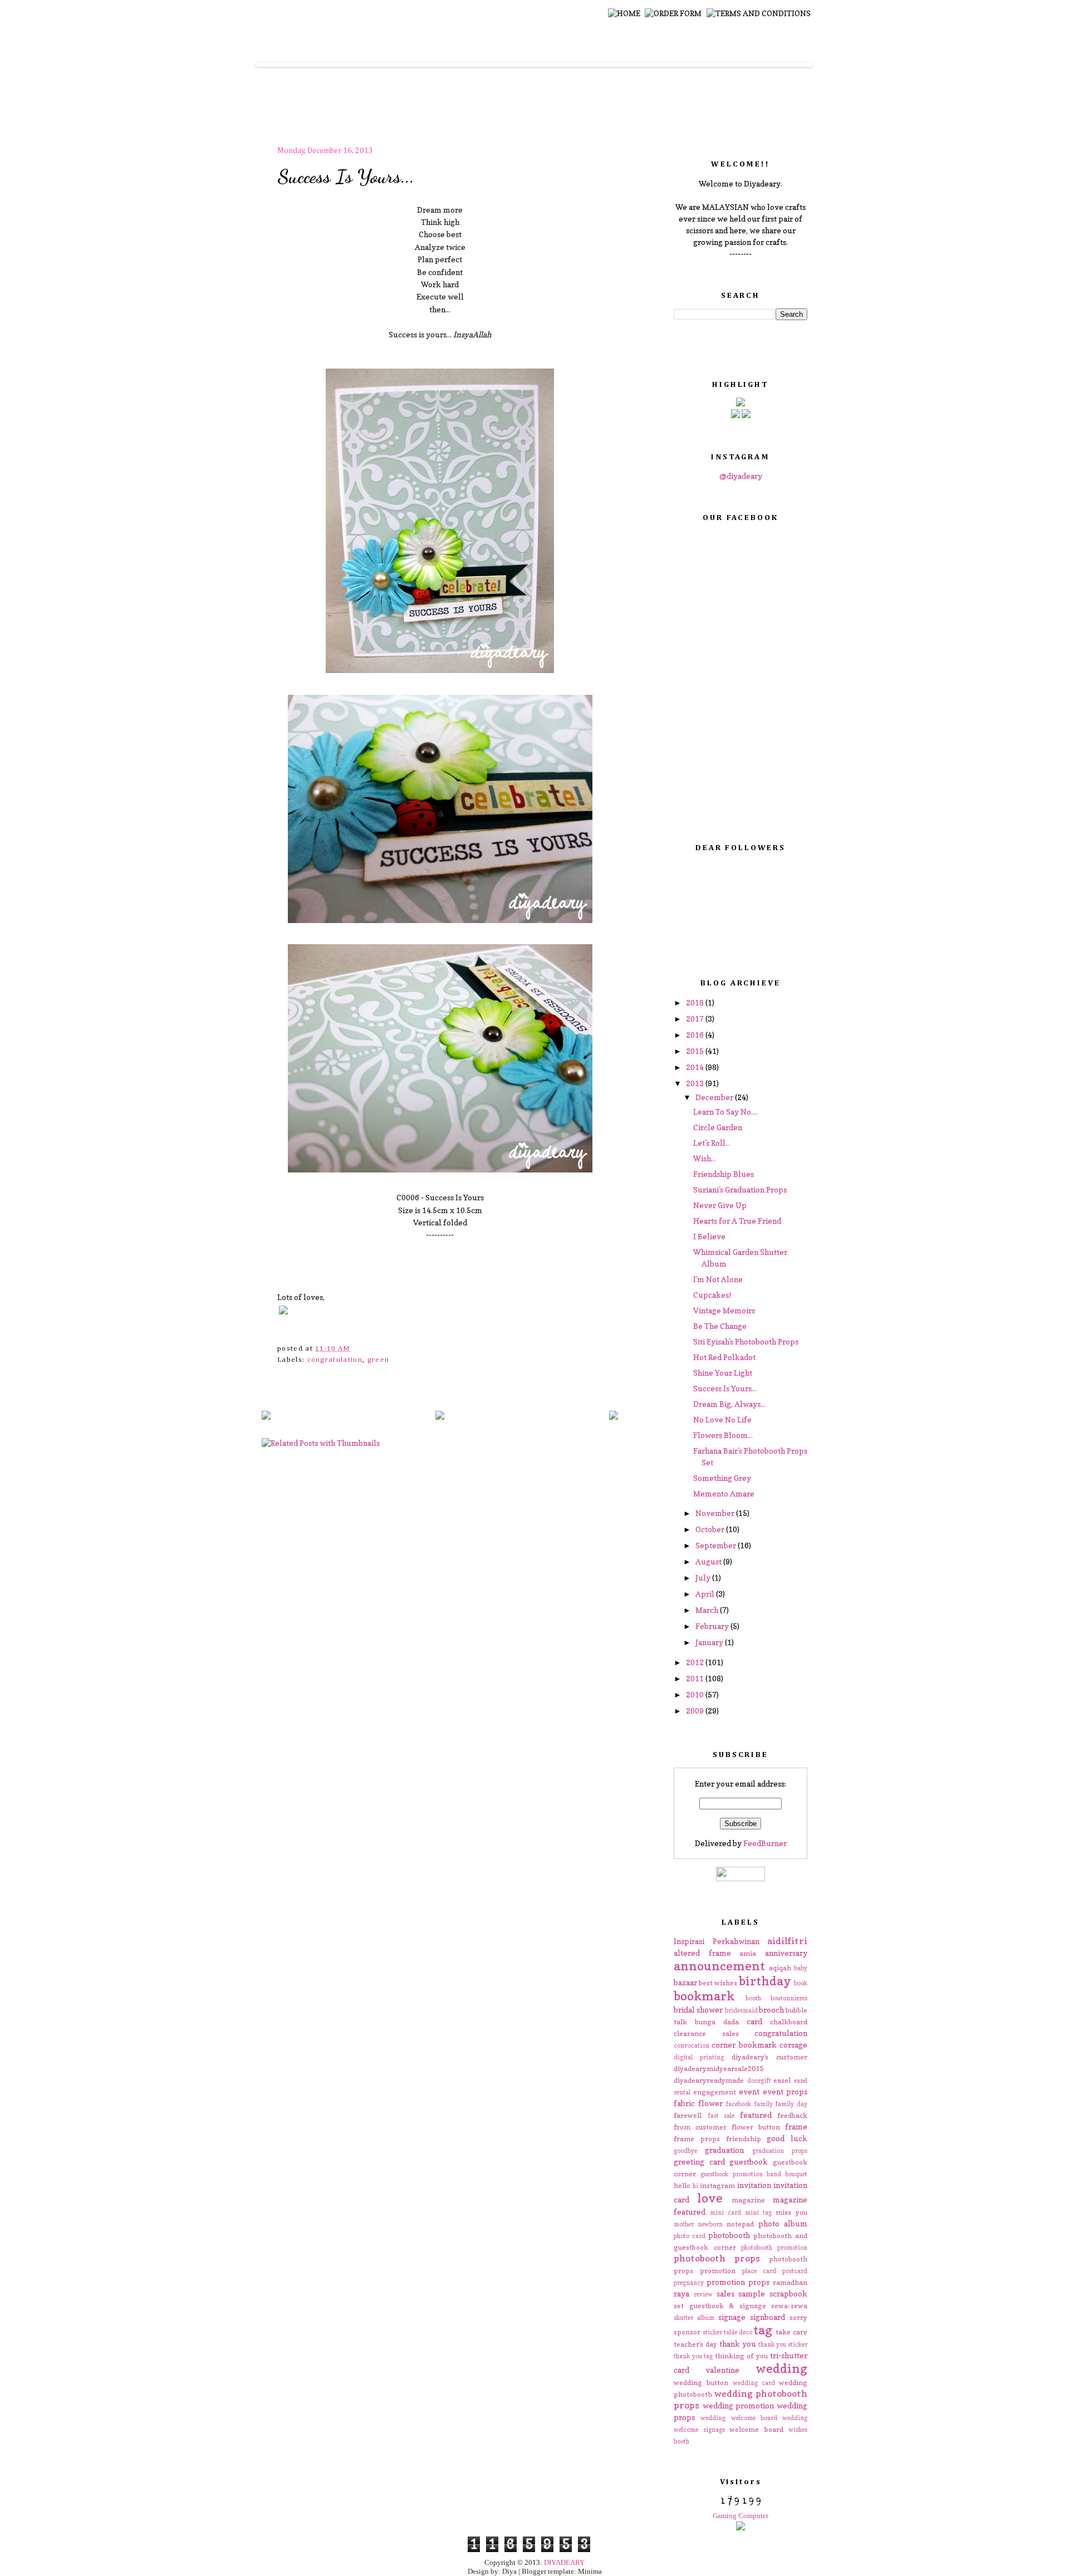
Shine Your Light (723, 1373)
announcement (719, 1966)
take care (791, 2332)
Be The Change (720, 1326)
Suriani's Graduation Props (740, 1189)
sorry (798, 2317)
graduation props (780, 2151)
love (710, 2198)
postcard (795, 2271)
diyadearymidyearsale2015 (719, 2069)
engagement (715, 2092)
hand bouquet (787, 2174)
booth (753, 1998)
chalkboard (789, 2022)
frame (796, 2126)
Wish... (705, 1158)
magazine (748, 2200)
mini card (725, 2212)
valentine (722, 2370)
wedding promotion (739, 2405)
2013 (696, 1083)
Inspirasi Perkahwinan (717, 1941)
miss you (791, 2212)
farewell (688, 2115)
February (713, 1626)
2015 (696, 1051)
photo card (690, 2236)
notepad (740, 2224)
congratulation (335, 1360)
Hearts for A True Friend (737, 1221)
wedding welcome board (739, 2418)
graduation (724, 2150)
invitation (754, 2185)
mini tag (758, 2212)
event (749, 2091)
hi (695, 2186)
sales (725, 2293)
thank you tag (693, 2356)
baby (801, 1968)
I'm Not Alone (718, 1279)
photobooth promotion (774, 2248)
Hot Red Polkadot (724, 1357)
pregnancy (689, 2283)
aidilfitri (787, 1941)
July (704, 1578)
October (711, 1529)
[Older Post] (614, 1416)
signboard (768, 2317)
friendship (744, 2139)
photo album (783, 2223)
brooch (771, 2010)
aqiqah (780, 1968)
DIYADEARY (564, 2562)
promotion (726, 2282)
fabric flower (698, 2103)
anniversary (786, 1953)
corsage (793, 2045)
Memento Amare (724, 1493)
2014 (696, 1067)
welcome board (756, 2429)
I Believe (709, 1236)
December (715, 1097)
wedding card (754, 2383)
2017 (696, 1019)
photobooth (729, 2235)
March (708, 1610)
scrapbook (788, 2293)
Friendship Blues (724, 1174)
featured (756, 2115)
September (717, 1545)
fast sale (721, 2116)
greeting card (699, 2162)
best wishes (718, 1983)
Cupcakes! (712, 1295)
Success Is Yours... (346, 176)
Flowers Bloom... (723, 1435)
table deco (738, 2332)
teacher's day (695, 2344)
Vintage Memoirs (724, 1310)
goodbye (685, 2151)
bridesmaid (741, 2010)
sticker (712, 2332)
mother (684, 2224)
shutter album (694, 2318)
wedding (781, 2368)
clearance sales (706, 2033)
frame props (697, 2139)
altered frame (702, 1953)
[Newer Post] (266, 1416)
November (716, 1513)
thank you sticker (783, 2344)
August (709, 1561)
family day (791, 2104)
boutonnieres (789, 1998)
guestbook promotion (731, 2174)
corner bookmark (744, 2045)
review (703, 2294)
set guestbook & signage (720, 2306)
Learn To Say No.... (725, 1112)
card (754, 2021)
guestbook (749, 2162)
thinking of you (741, 2356)
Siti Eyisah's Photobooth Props (746, 1341)
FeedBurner (765, 1843)
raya (681, 2293)
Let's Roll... (712, 1143)
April (706, 1594)
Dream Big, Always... (729, 1404)
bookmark (704, 1996)
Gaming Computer (741, 2516)
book (801, 1983)
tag (763, 2330)
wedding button (701, 2383)
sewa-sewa (789, 2306)
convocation (692, 2045)
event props (785, 2091)
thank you (738, 2344)
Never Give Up (720, 1205)
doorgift (759, 2081)
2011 (696, 1678)
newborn (710, 2224)
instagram (717, 2185)
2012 (696, 1662)
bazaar (685, 1982)
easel (782, 2080)
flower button (756, 2127)
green (379, 1360)
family (763, 2104)
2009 (696, 1711)
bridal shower (698, 2010)
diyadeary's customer (769, 2057)
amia (748, 1953)
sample (752, 2293)
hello (682, 2185)
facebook (738, 2104)
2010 (696, 1694)
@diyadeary (741, 476)
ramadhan (790, 2282)
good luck (787, 2138)
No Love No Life (722, 1419)
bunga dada (717, 2022)
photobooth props (717, 2258)
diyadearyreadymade (709, 2080)
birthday (765, 1981)
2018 (696, 1002)
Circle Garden (718, 1127)
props (759, 2282)
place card (759, 2271)
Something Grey (722, 1478)
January (710, 1642)
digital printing (699, 2057)
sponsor (687, 2332)
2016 (696, 1035)
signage (732, 2317)
